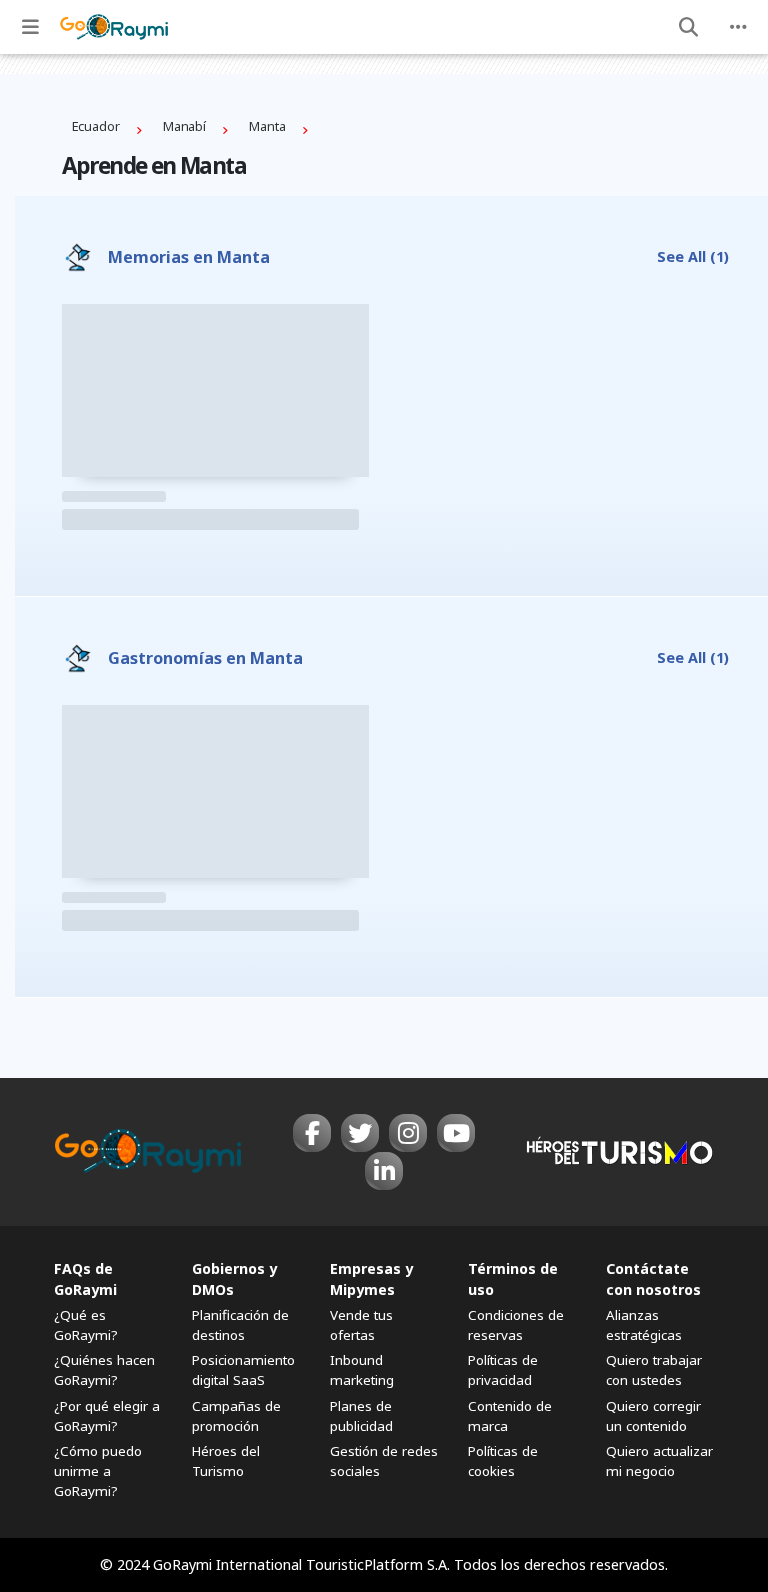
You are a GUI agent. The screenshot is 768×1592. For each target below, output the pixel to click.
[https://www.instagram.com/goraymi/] (408, 1133)
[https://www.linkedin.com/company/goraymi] (384, 1171)
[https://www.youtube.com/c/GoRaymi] (456, 1133)
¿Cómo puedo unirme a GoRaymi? (98, 1471)
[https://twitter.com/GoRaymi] (360, 1133)
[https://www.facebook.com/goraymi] (312, 1133)
